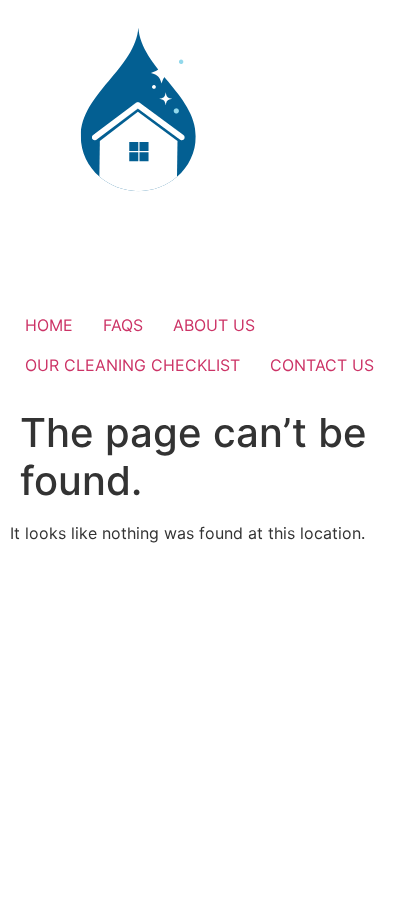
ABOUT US (214, 325)
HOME (49, 325)
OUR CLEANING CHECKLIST (132, 365)
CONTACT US (322, 365)
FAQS (123, 325)
